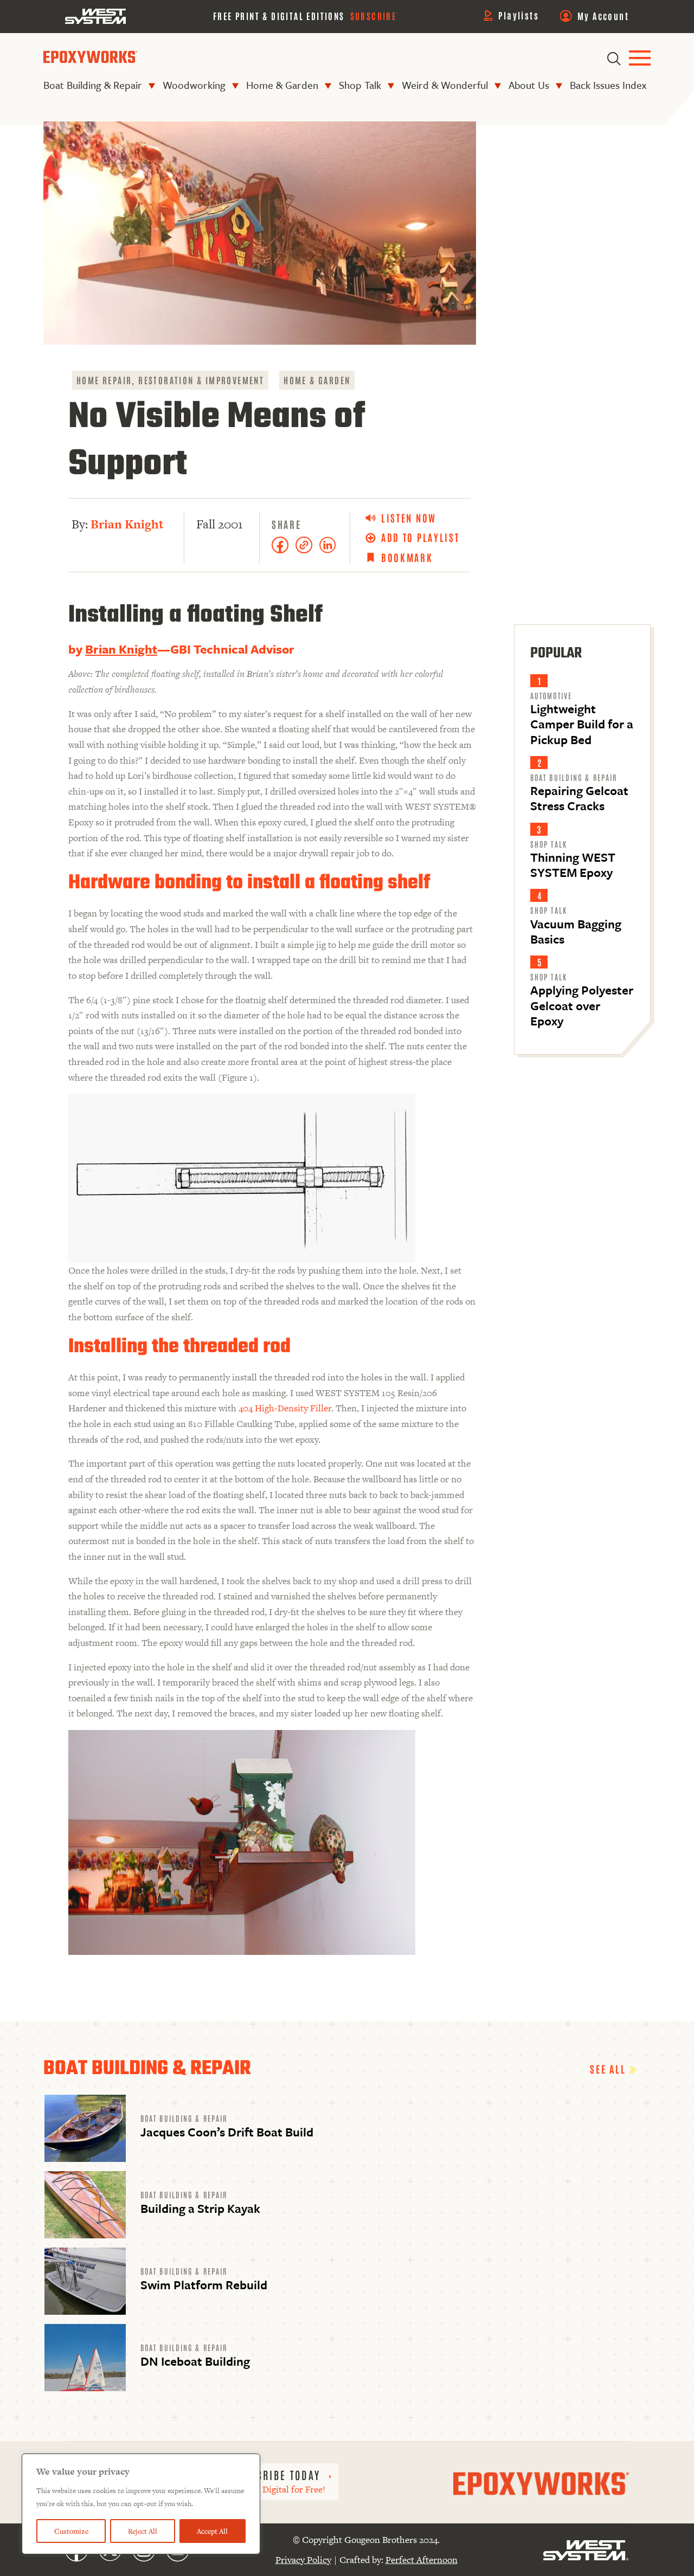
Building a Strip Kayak (200, 2208)
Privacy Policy (303, 2560)
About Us (529, 85)
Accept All (212, 2531)
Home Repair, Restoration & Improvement (170, 380)
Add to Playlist (420, 537)
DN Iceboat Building (195, 2361)
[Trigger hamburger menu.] (640, 59)
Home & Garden (282, 85)
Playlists (519, 15)
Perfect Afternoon (422, 2560)
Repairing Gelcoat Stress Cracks (579, 798)
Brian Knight (127, 524)
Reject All (143, 2531)
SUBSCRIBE (374, 16)
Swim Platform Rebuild (204, 2285)
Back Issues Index (608, 85)
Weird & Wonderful (445, 85)
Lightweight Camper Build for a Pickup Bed (582, 724)
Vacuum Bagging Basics (576, 931)
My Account (603, 16)
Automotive (551, 695)
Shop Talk (360, 85)
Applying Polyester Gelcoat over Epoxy (582, 1005)
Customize (71, 2531)
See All (609, 2069)
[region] (141, 2504)
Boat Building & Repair (93, 85)
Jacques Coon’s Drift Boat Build (227, 2132)
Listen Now (409, 518)
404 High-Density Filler (285, 1408)
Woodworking (194, 85)
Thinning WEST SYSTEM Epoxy (573, 865)
